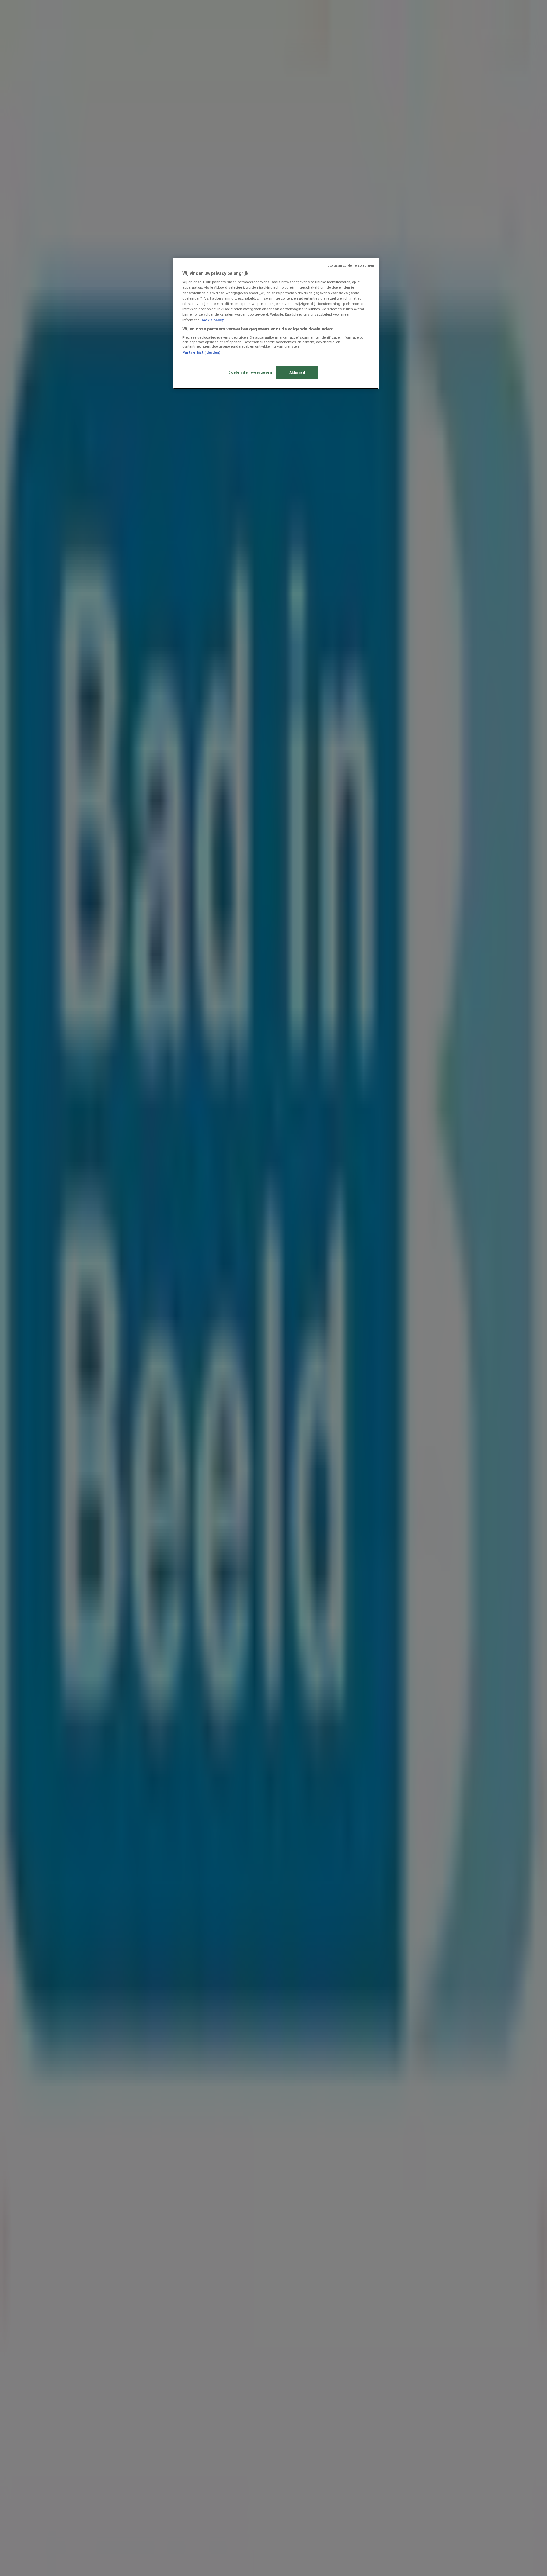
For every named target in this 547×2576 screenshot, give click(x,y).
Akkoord (297, 373)
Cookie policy (212, 320)
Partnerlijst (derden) (201, 352)
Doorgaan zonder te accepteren (351, 266)
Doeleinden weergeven (250, 372)
